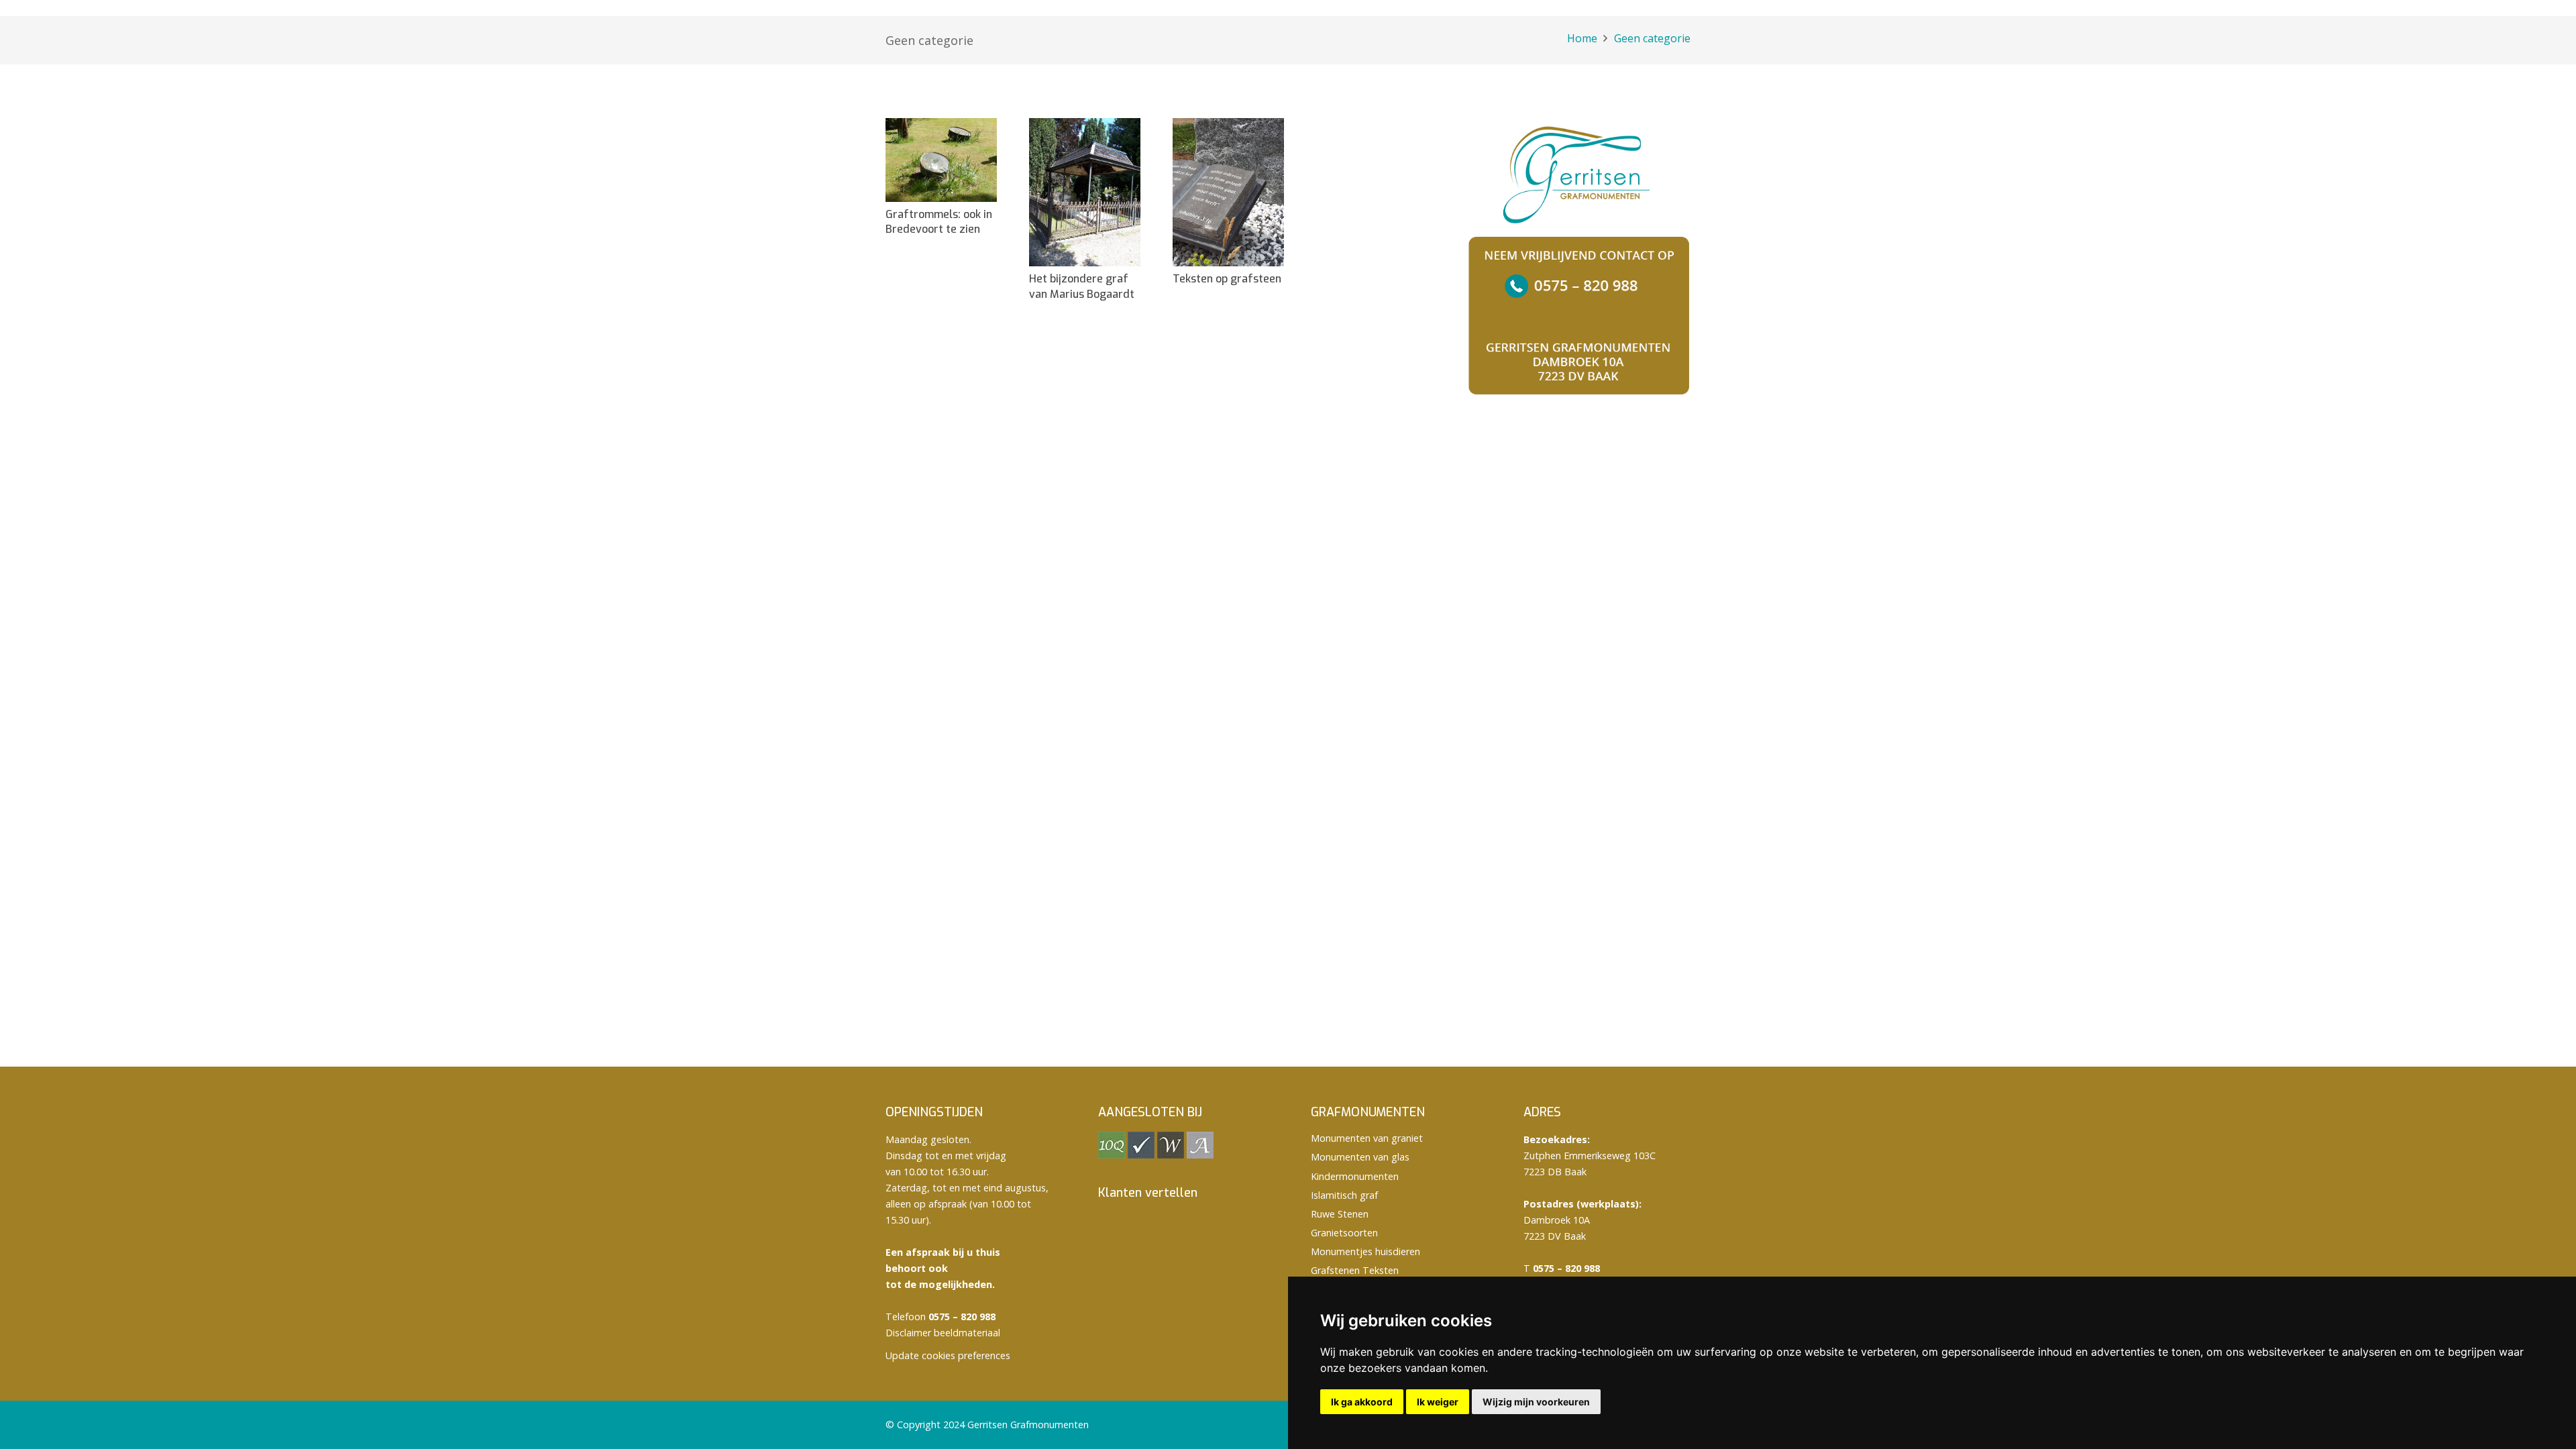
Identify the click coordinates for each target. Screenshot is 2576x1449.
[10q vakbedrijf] (1112, 1155)
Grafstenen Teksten (1355, 1270)
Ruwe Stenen (1340, 1214)
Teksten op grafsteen (1227, 279)
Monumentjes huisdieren (1365, 1251)
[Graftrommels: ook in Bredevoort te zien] (941, 160)
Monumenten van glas (1360, 1157)
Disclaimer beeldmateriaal (943, 1333)
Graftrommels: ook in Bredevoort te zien (939, 222)
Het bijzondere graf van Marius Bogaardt (1082, 286)
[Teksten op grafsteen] (1228, 192)
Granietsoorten (1344, 1233)
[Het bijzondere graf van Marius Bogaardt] (1085, 192)
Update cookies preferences (948, 1355)
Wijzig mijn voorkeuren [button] (1536, 1402)
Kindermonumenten (1355, 1176)
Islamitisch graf (1344, 1195)
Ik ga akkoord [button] (1362, 1402)
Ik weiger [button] (1438, 1402)
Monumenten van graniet (1367, 1138)
